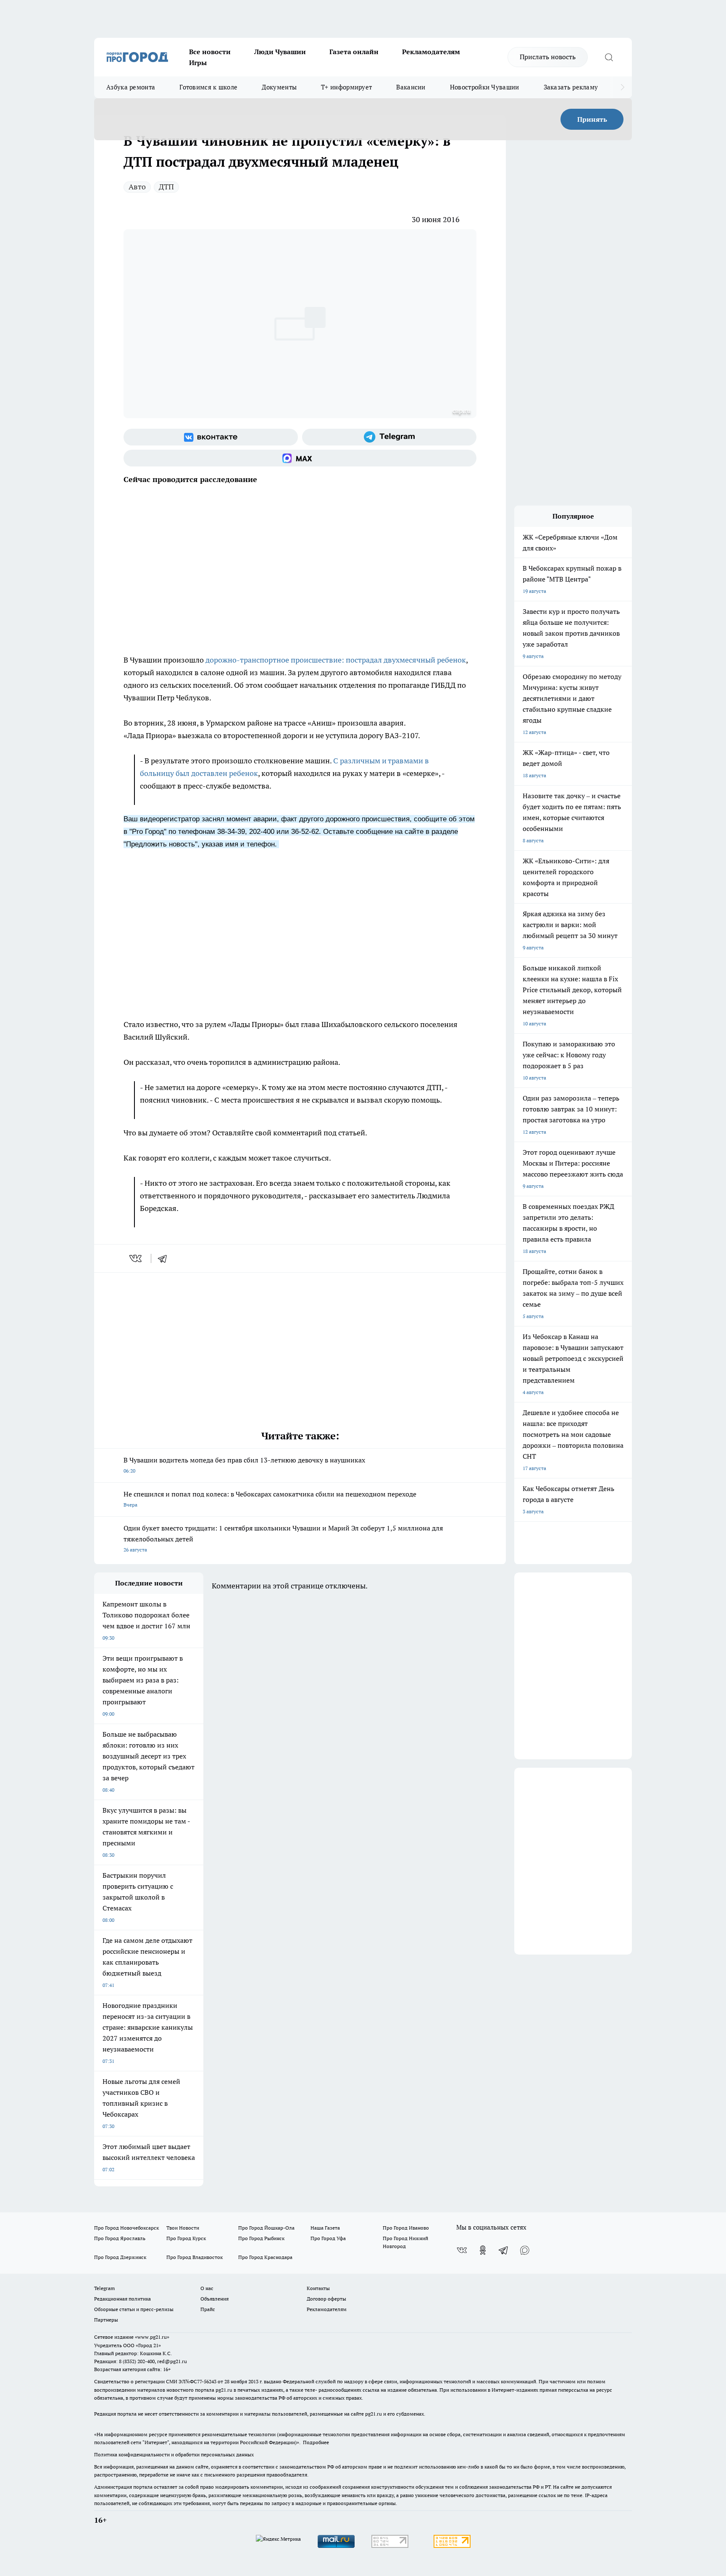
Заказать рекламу (571, 87)
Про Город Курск (186, 2238)
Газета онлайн (354, 52)
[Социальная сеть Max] (300, 458)
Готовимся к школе (208, 87)
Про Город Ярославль (120, 2238)
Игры (198, 63)
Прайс (208, 2309)
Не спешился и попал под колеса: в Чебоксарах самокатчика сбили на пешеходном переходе (270, 1499)
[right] (622, 87)
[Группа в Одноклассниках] (483, 2250)
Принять (592, 119)
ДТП (166, 187)
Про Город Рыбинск (261, 2238)
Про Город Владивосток (195, 2257)
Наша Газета (325, 2228)
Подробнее (316, 2442)
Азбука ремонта (131, 87)
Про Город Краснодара (265, 2257)
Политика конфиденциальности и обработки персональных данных (174, 2454)
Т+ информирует (346, 87)
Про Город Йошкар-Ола (266, 2228)
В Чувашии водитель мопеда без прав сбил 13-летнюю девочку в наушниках (244, 1465)
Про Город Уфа (328, 2238)
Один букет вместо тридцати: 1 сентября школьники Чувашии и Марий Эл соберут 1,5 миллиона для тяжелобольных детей (283, 1538)
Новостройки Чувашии (485, 87)
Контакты (318, 2288)
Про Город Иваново (406, 2228)
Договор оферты (326, 2299)
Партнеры (106, 2320)
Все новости (210, 52)
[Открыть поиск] (609, 57)
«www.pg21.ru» (152, 2337)
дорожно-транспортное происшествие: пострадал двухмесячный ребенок (336, 660)
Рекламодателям (431, 52)
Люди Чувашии (280, 52)
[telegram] (165, 1258)
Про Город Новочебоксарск (126, 2228)
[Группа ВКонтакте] (211, 437)
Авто (137, 187)
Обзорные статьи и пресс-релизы (134, 2309)
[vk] (136, 1258)
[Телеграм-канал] (389, 437)
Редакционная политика (122, 2299)
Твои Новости (183, 2228)
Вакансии (411, 87)
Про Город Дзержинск (120, 2257)
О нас (207, 2288)
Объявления (214, 2299)
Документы (279, 87)
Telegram (104, 2288)
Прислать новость (548, 57)
